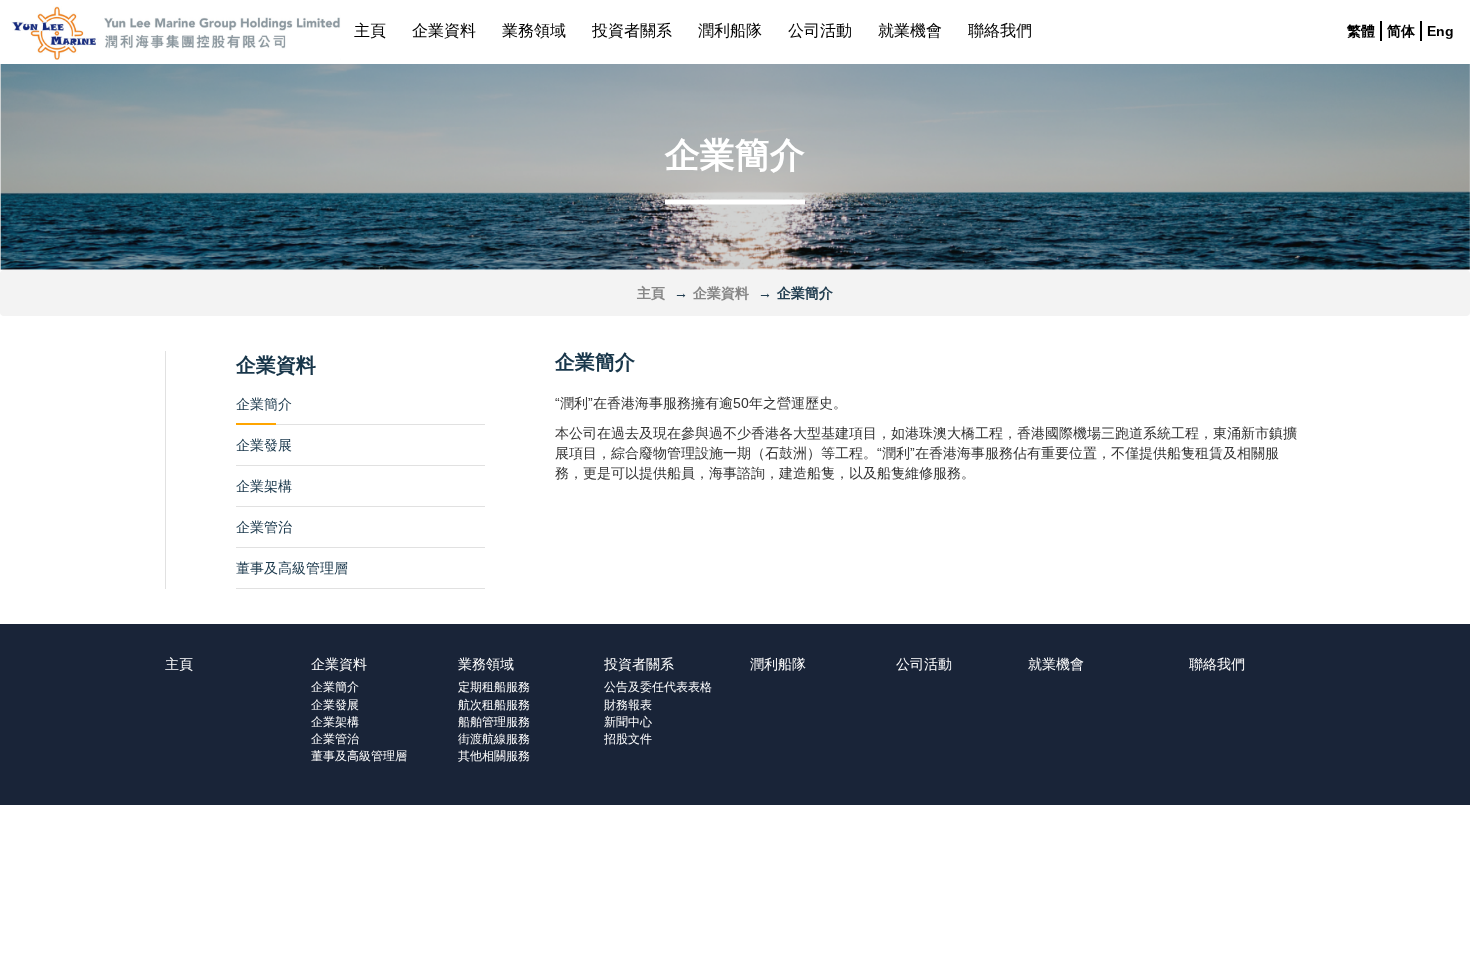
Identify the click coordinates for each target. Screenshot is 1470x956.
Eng (1440, 31)
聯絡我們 (1000, 30)
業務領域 (534, 30)
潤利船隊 (730, 30)
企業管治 (264, 527)
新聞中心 (628, 722)
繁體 (1361, 31)
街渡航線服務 (494, 739)
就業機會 (910, 30)
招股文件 (628, 739)
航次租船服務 (494, 705)
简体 (1401, 31)
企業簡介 (264, 404)
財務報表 (628, 705)
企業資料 (444, 30)
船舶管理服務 (494, 722)
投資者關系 (632, 30)
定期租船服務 (494, 687)
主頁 (370, 30)
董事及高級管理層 (292, 568)
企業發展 (264, 445)
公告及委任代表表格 (658, 687)
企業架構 (264, 486)
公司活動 (820, 30)
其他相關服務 (494, 756)
